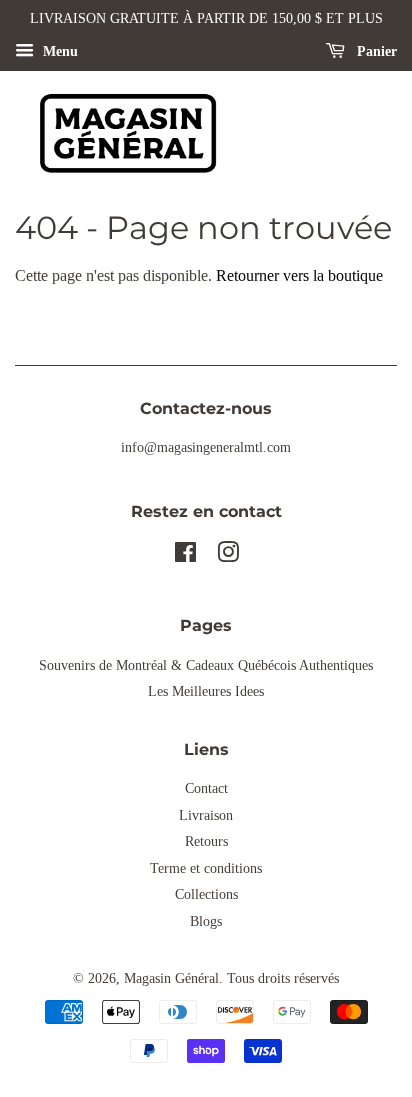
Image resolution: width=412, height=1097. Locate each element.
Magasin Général (171, 978)
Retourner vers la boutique (299, 275)
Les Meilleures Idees (206, 691)
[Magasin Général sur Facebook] (185, 556)
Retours (206, 841)
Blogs (206, 921)
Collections (206, 894)
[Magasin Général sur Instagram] (228, 556)
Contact (206, 788)
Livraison (206, 815)
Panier (375, 51)
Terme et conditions (206, 868)
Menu (58, 51)
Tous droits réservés (283, 978)
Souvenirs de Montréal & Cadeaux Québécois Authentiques (206, 665)
